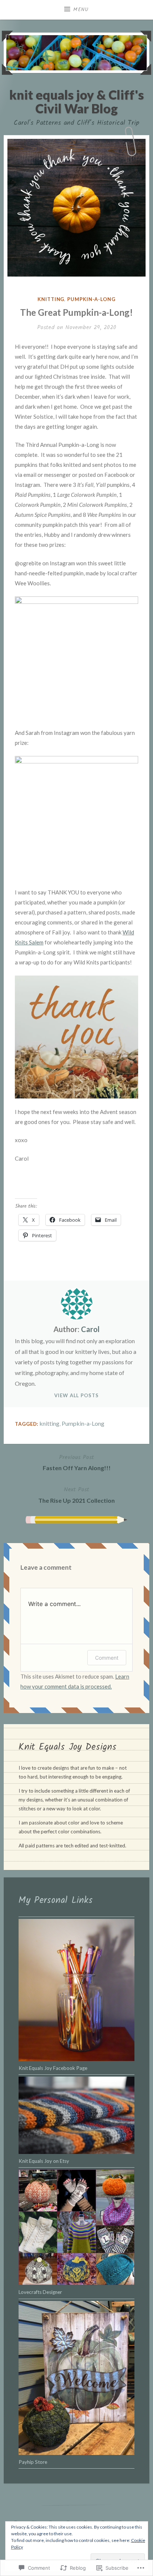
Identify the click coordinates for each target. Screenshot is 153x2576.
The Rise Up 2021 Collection (76, 1494)
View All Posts (76, 1395)
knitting (51, 299)
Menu (81, 10)
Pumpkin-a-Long (91, 299)
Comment (107, 1658)
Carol (90, 1329)
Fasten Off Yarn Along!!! (77, 1462)
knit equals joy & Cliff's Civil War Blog (76, 101)
